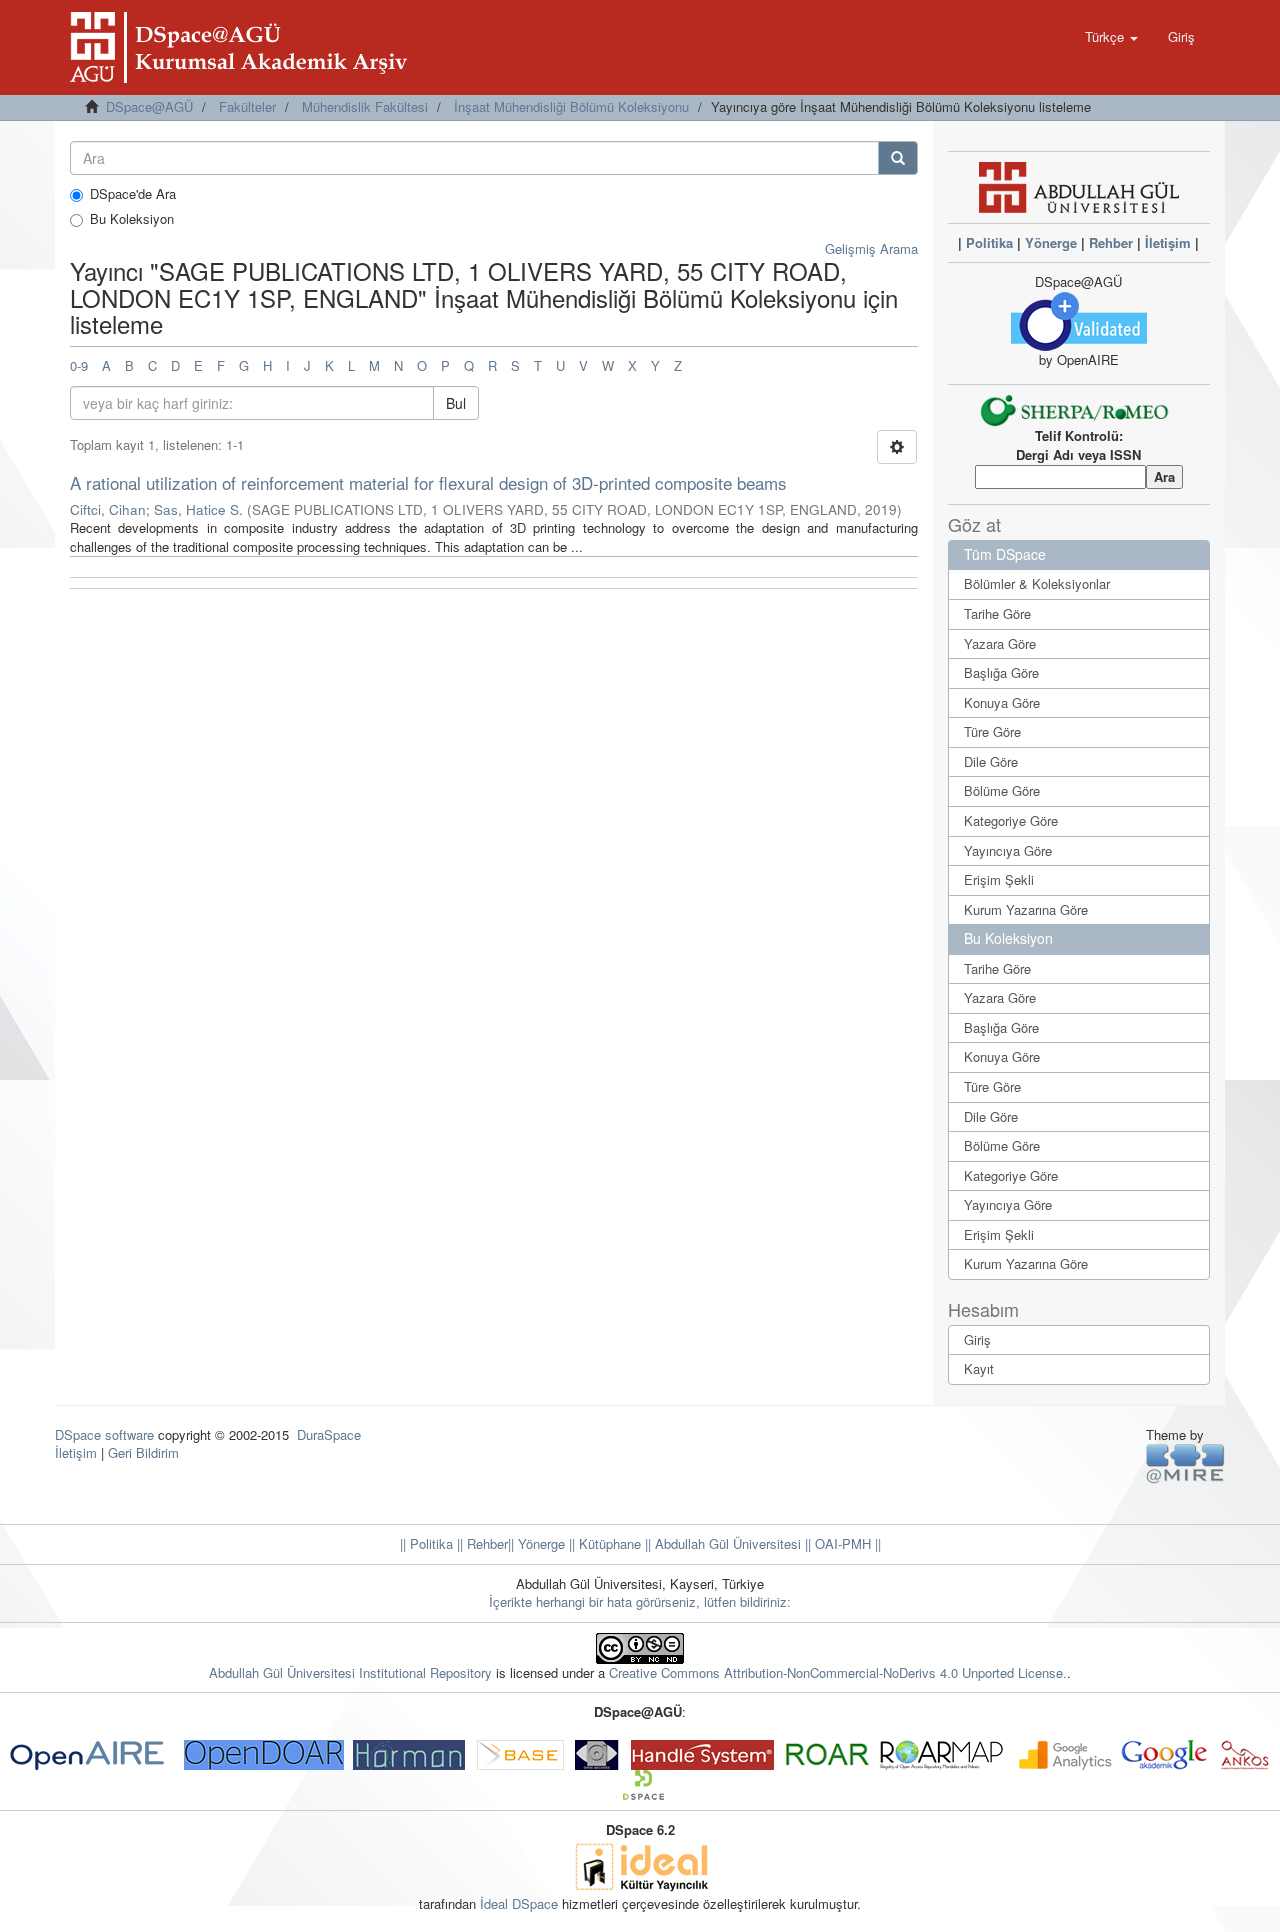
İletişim (1168, 242)
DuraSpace (329, 1434)
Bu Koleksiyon (132, 219)
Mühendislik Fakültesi (365, 106)
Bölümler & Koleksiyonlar (1037, 583)
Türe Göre (992, 731)
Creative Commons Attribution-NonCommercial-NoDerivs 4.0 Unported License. (838, 1672)
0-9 (79, 365)
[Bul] (898, 158)
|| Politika (426, 1543)
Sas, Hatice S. (198, 509)
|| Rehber (480, 1543)
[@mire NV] (1185, 1462)
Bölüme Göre (1002, 790)
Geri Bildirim (143, 1452)
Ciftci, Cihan (108, 509)
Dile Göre (991, 761)
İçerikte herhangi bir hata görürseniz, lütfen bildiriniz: (640, 1601)
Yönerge (1051, 242)
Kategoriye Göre (1011, 820)
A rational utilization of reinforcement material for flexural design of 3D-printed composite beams (428, 482)
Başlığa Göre (1001, 672)
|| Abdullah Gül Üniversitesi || (726, 1543)
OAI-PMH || (846, 1543)
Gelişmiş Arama (871, 248)
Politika (989, 242)
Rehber (1111, 242)
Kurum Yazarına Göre (1026, 909)
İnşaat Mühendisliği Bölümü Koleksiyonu (571, 106)
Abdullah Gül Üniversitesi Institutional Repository (350, 1672)
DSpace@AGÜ (149, 106)
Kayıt (979, 1368)
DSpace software (104, 1434)
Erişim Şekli (999, 879)
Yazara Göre (1000, 643)
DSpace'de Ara (133, 194)
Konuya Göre (1002, 702)
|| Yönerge (536, 1543)
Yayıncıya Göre (1008, 850)
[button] (1111, 37)
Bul (456, 403)
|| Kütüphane (603, 1543)
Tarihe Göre (997, 613)
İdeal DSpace (519, 1903)
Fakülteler (247, 106)
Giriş (977, 1339)
